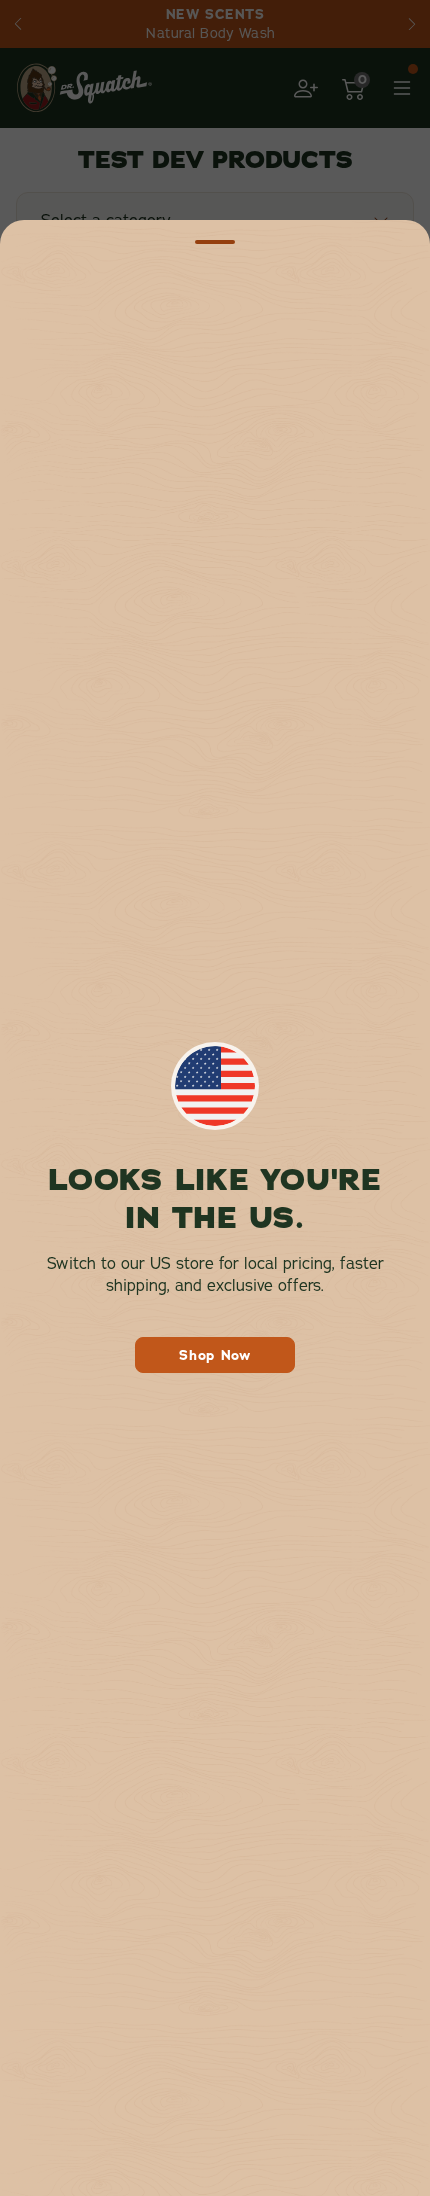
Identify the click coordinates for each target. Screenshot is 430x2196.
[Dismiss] (215, 242)
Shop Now (215, 1355)
